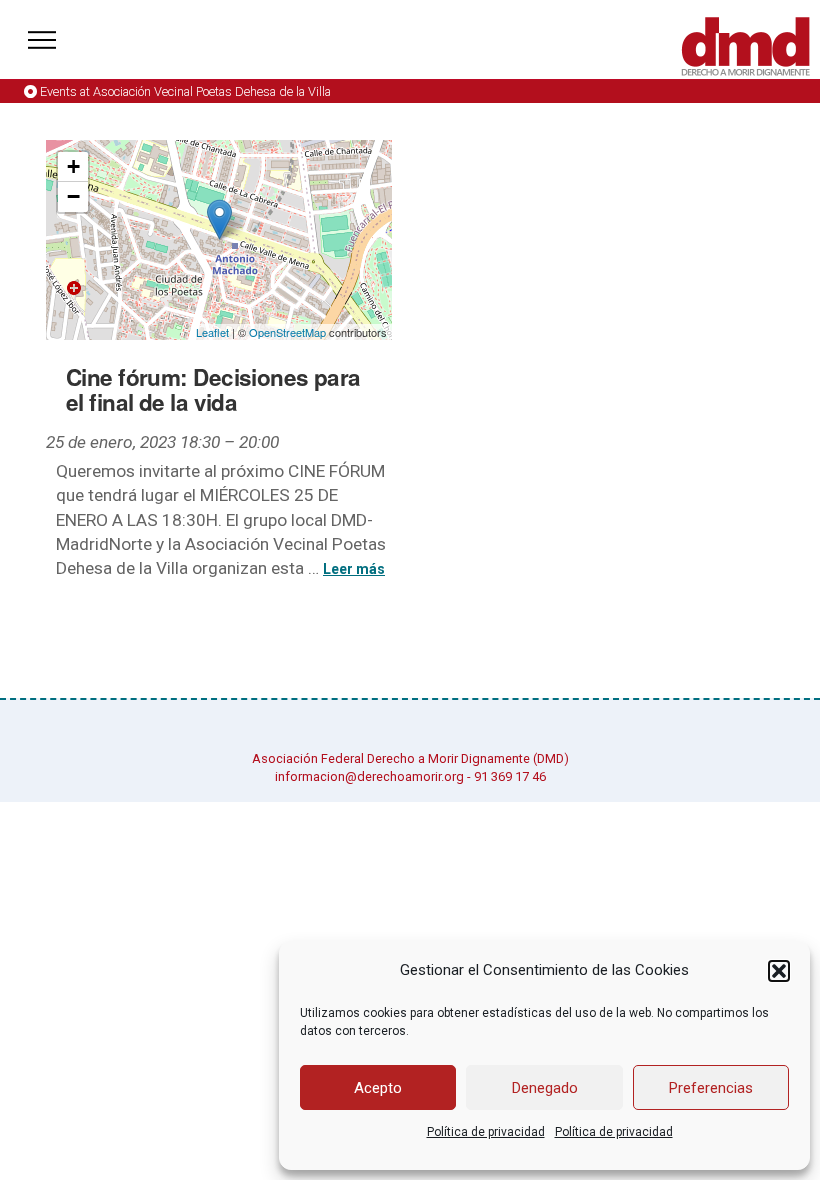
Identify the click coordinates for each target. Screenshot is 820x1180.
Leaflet (212, 332)
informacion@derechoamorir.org (369, 776)
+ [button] (73, 166)
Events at (185, 91)
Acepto (378, 1088)
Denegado (545, 1088)
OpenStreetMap (287, 332)
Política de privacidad (486, 1132)
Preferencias (711, 1088)
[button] (779, 971)
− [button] (73, 196)
